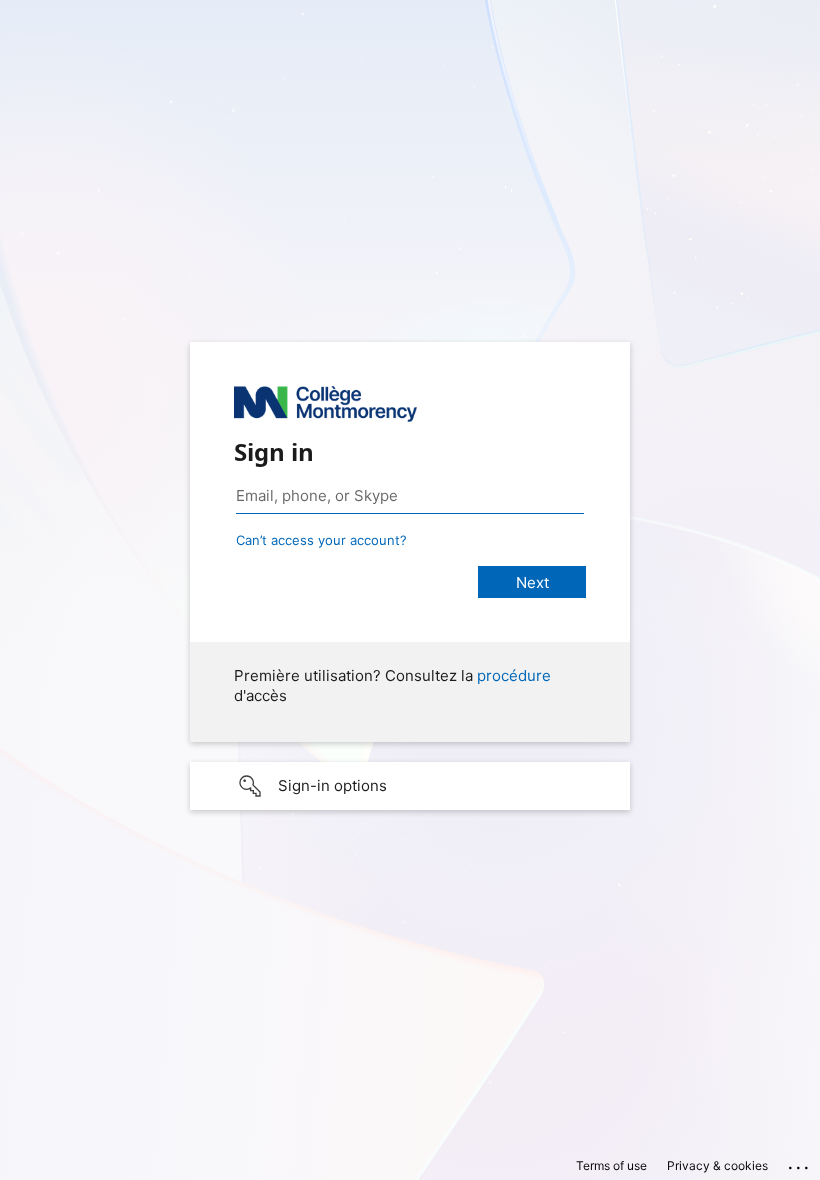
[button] (410, 786)
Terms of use (611, 1165)
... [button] (800, 1163)
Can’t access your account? (321, 540)
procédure (514, 675)
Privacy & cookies (717, 1165)
